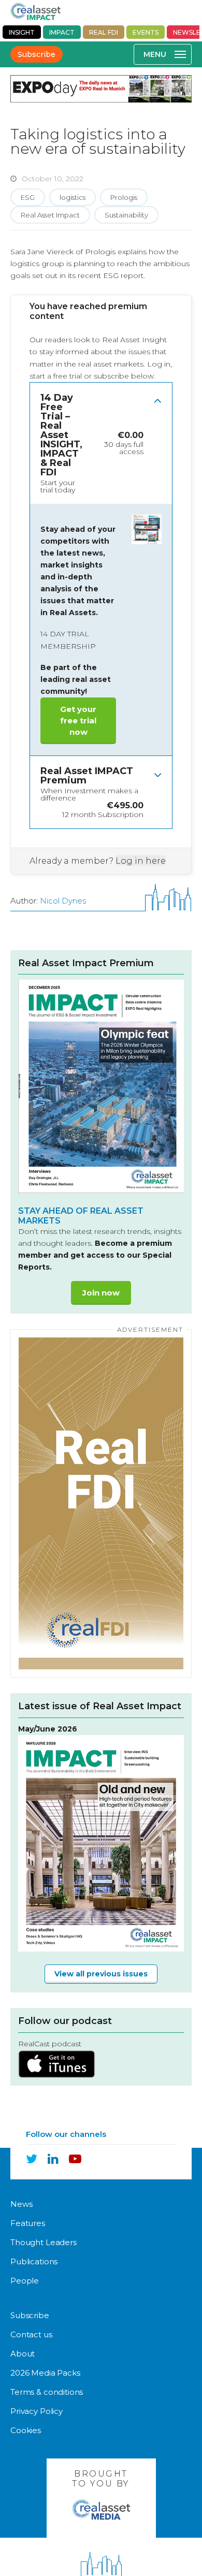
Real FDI (104, 32)
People (25, 2281)
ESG (28, 197)
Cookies (26, 2430)
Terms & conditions (47, 2392)
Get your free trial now (78, 721)
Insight (22, 32)
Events (146, 32)
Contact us (31, 2334)
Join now (101, 1293)
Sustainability (126, 215)
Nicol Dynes (63, 901)
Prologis (124, 197)
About (23, 2354)
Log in (159, 364)
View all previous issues (101, 1974)
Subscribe (37, 54)
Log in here (141, 861)
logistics (73, 197)
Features (28, 2223)
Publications (34, 2261)
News (21, 2204)
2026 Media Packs (45, 2373)
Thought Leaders (44, 2242)
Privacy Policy (37, 2411)
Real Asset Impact (50, 215)
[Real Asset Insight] (35, 11)
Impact (62, 32)
